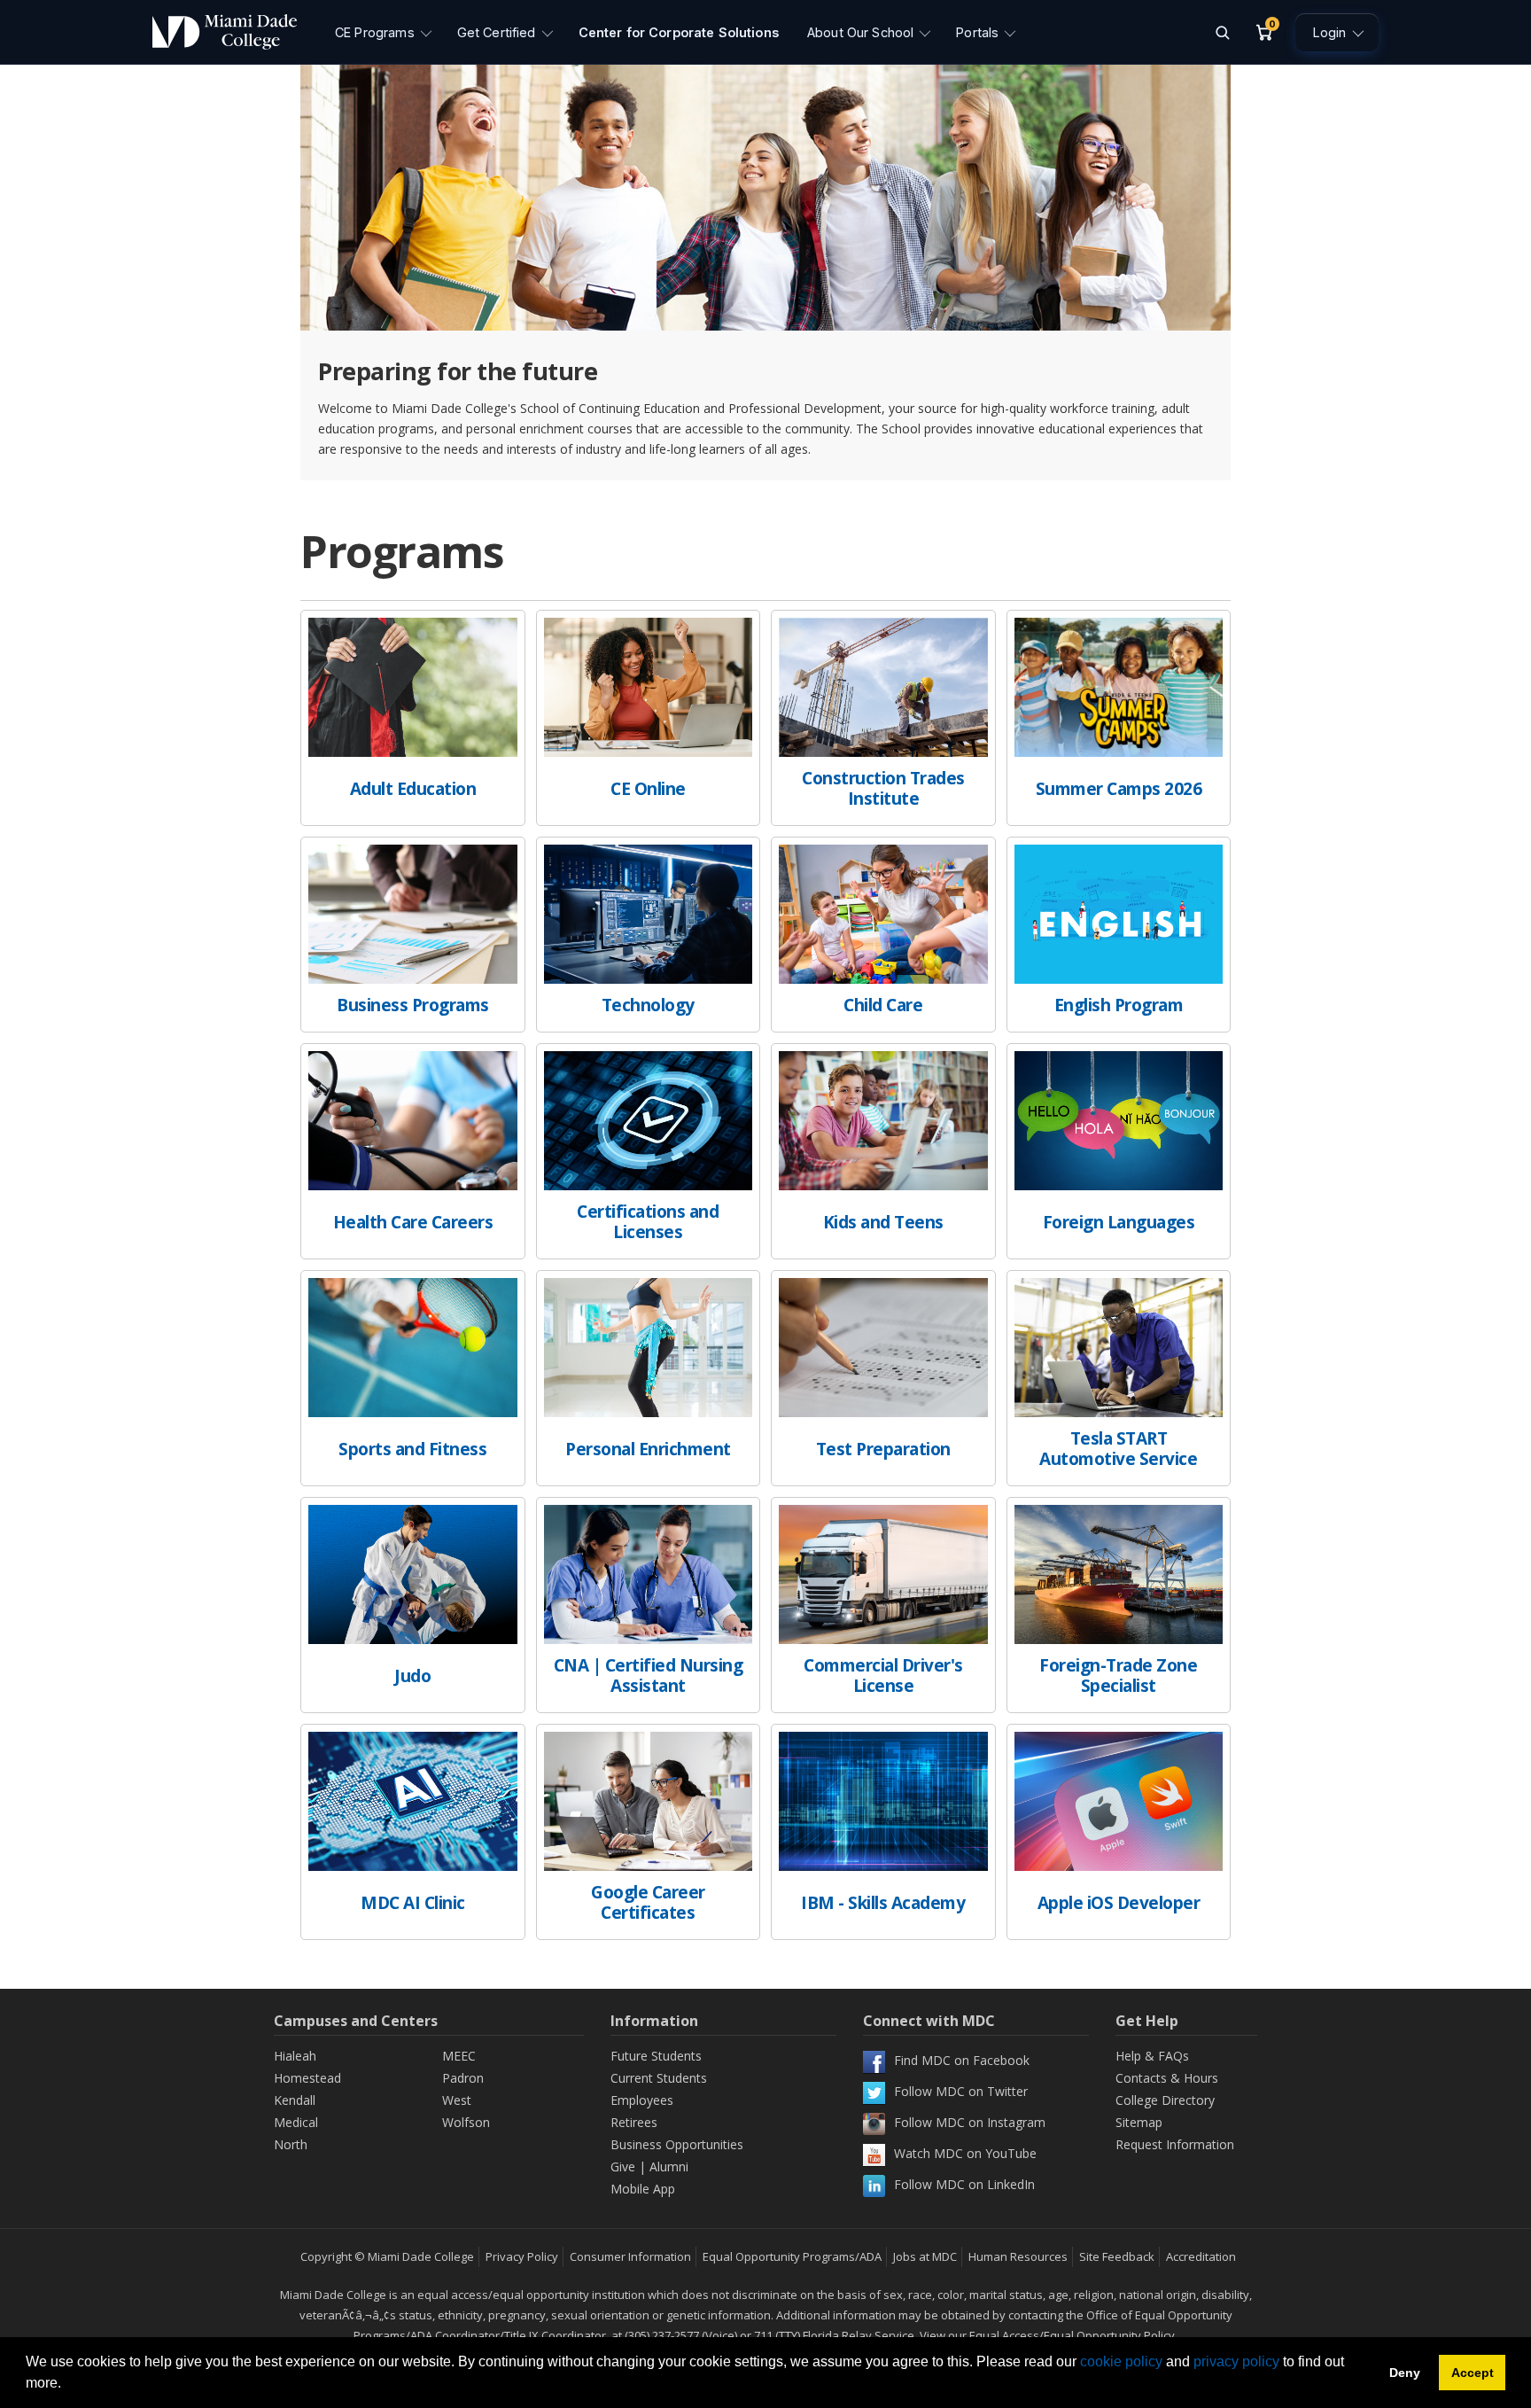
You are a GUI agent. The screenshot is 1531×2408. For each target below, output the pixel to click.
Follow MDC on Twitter (961, 2091)
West (457, 2100)
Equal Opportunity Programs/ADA (792, 2256)
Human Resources (1018, 2256)
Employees (642, 2100)
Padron (463, 2078)
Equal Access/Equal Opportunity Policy (1072, 2335)
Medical (296, 2122)
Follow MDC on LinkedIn (964, 2184)
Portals (977, 32)
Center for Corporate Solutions (679, 32)
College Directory (1165, 2100)
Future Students (656, 2056)
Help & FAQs (1152, 2056)
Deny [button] (1405, 2373)
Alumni (669, 2166)
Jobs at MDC (925, 2256)
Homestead (307, 2078)
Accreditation (1201, 2256)
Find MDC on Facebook (962, 2060)
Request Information (1175, 2144)
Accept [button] (1473, 2373)
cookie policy (1121, 2361)
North (291, 2144)
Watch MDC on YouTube (965, 2153)
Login (1329, 32)
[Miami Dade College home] (225, 32)
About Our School (860, 32)
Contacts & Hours (1167, 2078)
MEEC (459, 2056)
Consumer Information (630, 2256)
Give (623, 2166)
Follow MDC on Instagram (970, 2122)
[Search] (1222, 32)
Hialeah (295, 2056)
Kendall (295, 2100)
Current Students (659, 2078)
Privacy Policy (522, 2256)
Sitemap (1139, 2122)
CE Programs (375, 32)
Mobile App (643, 2189)
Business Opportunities (677, 2144)
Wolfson (466, 2122)
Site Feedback (1117, 2256)
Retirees (634, 2122)
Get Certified (497, 32)
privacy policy (1236, 2361)
